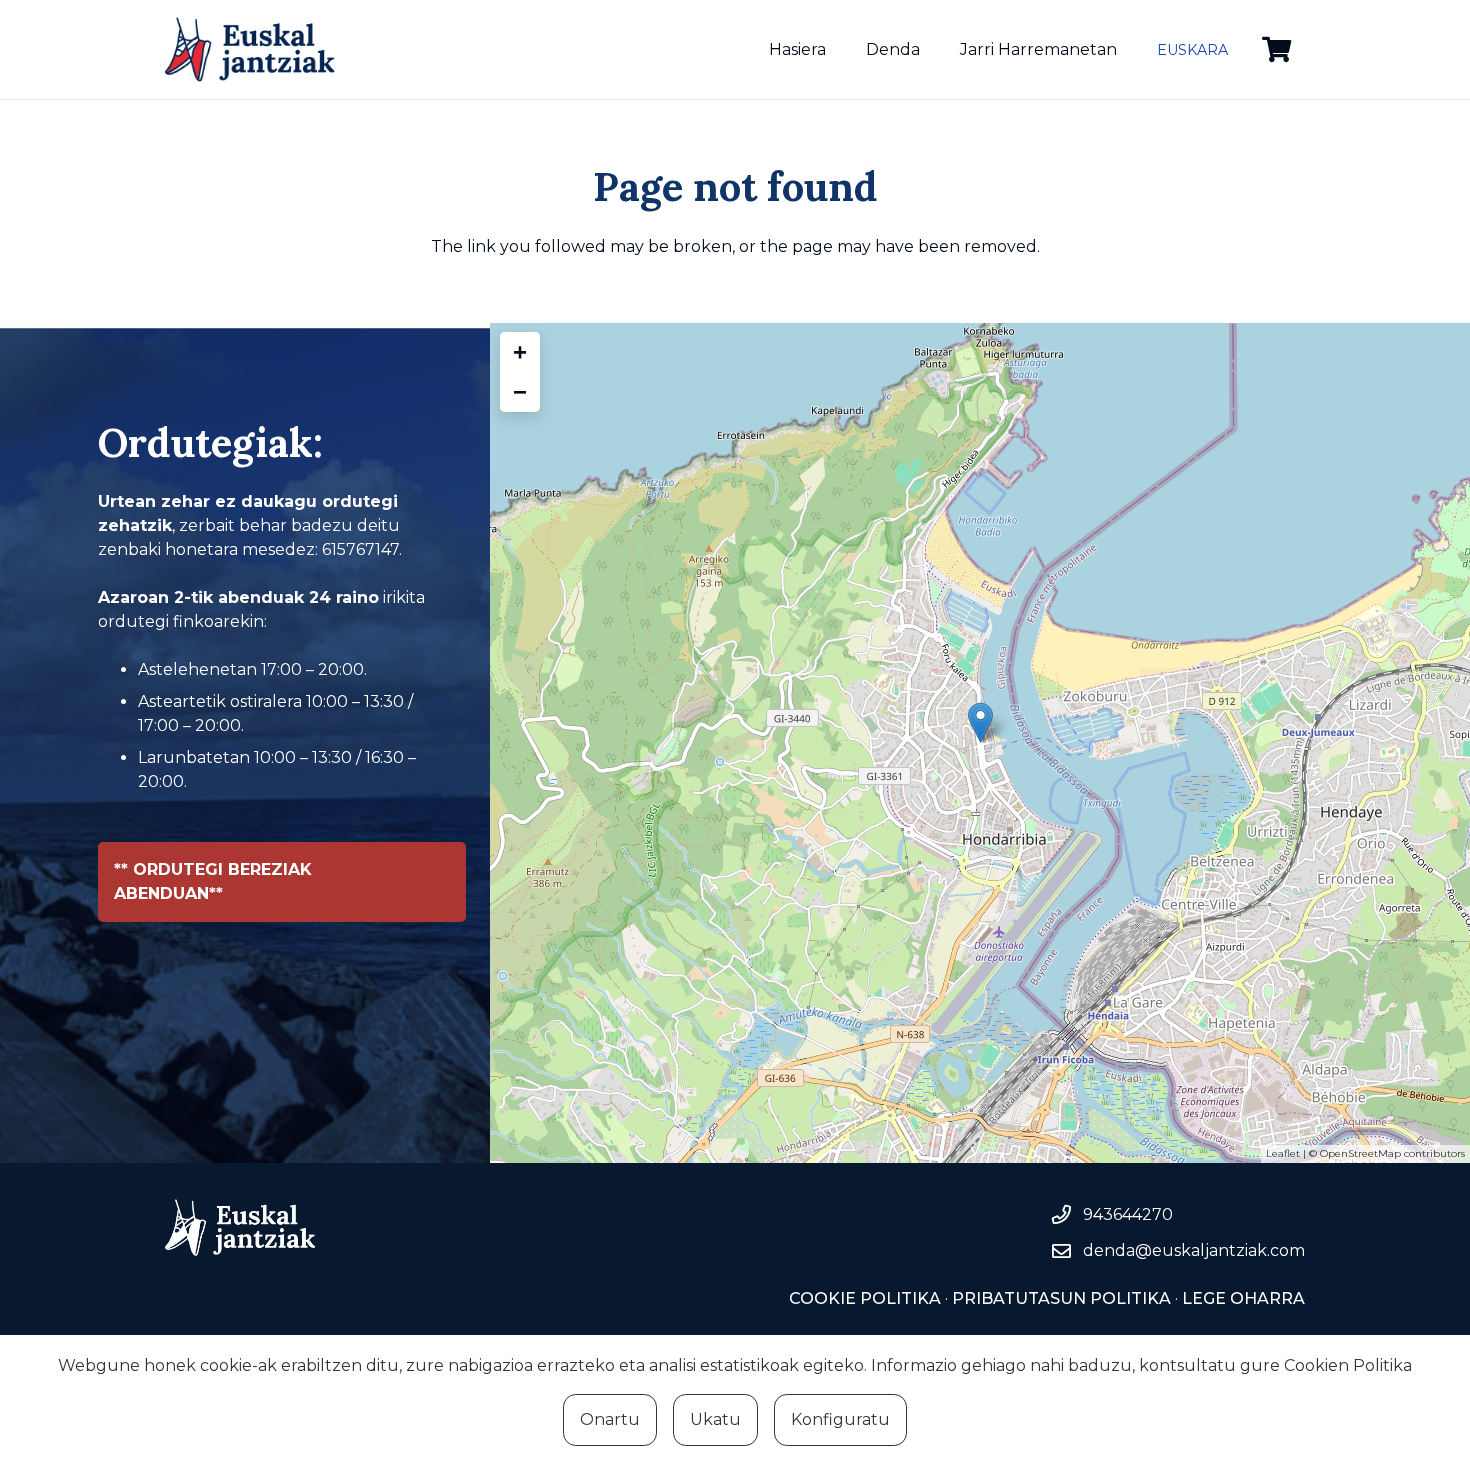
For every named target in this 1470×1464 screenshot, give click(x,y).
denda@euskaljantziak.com (1194, 1250)
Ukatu (715, 1419)
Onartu (610, 1419)
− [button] (520, 391)
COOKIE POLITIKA (865, 1298)
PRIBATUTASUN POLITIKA (1061, 1298)
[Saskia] (1276, 49)
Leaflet (1283, 1153)
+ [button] (520, 351)
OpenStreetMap (1360, 1153)
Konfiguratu (840, 1419)
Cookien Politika (1348, 1365)
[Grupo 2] (250, 49)
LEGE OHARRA (1241, 1298)
